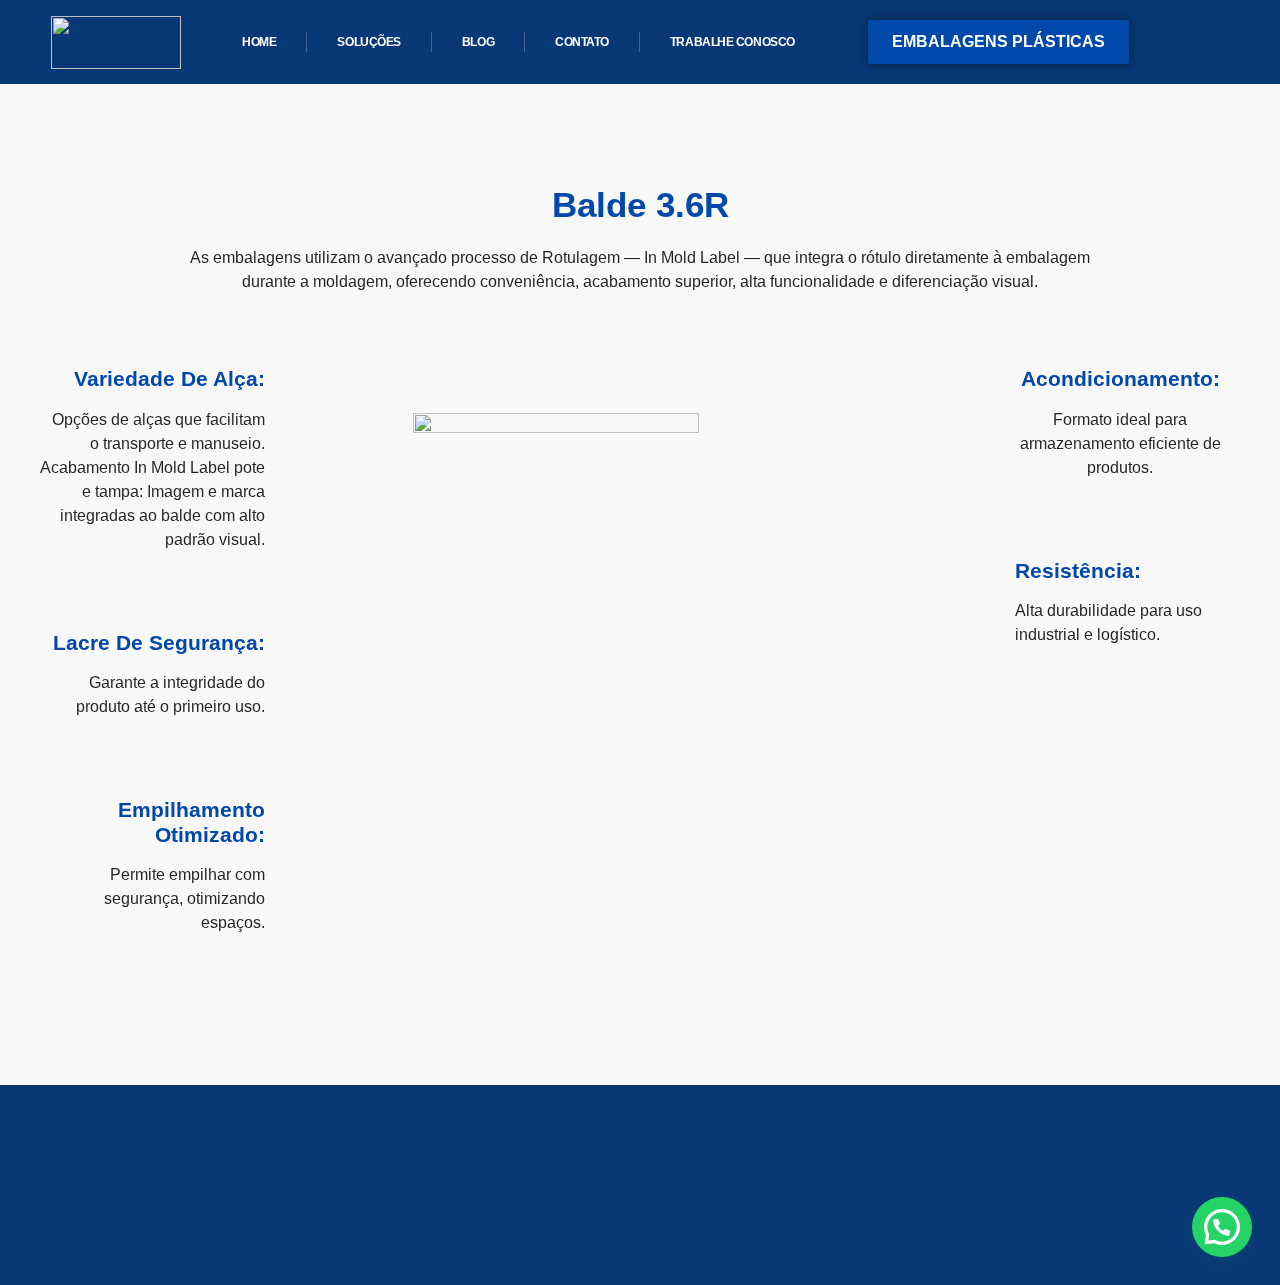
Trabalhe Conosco (732, 42)
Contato (582, 42)
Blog (478, 42)
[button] (1222, 1227)
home (259, 42)
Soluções (368, 42)
